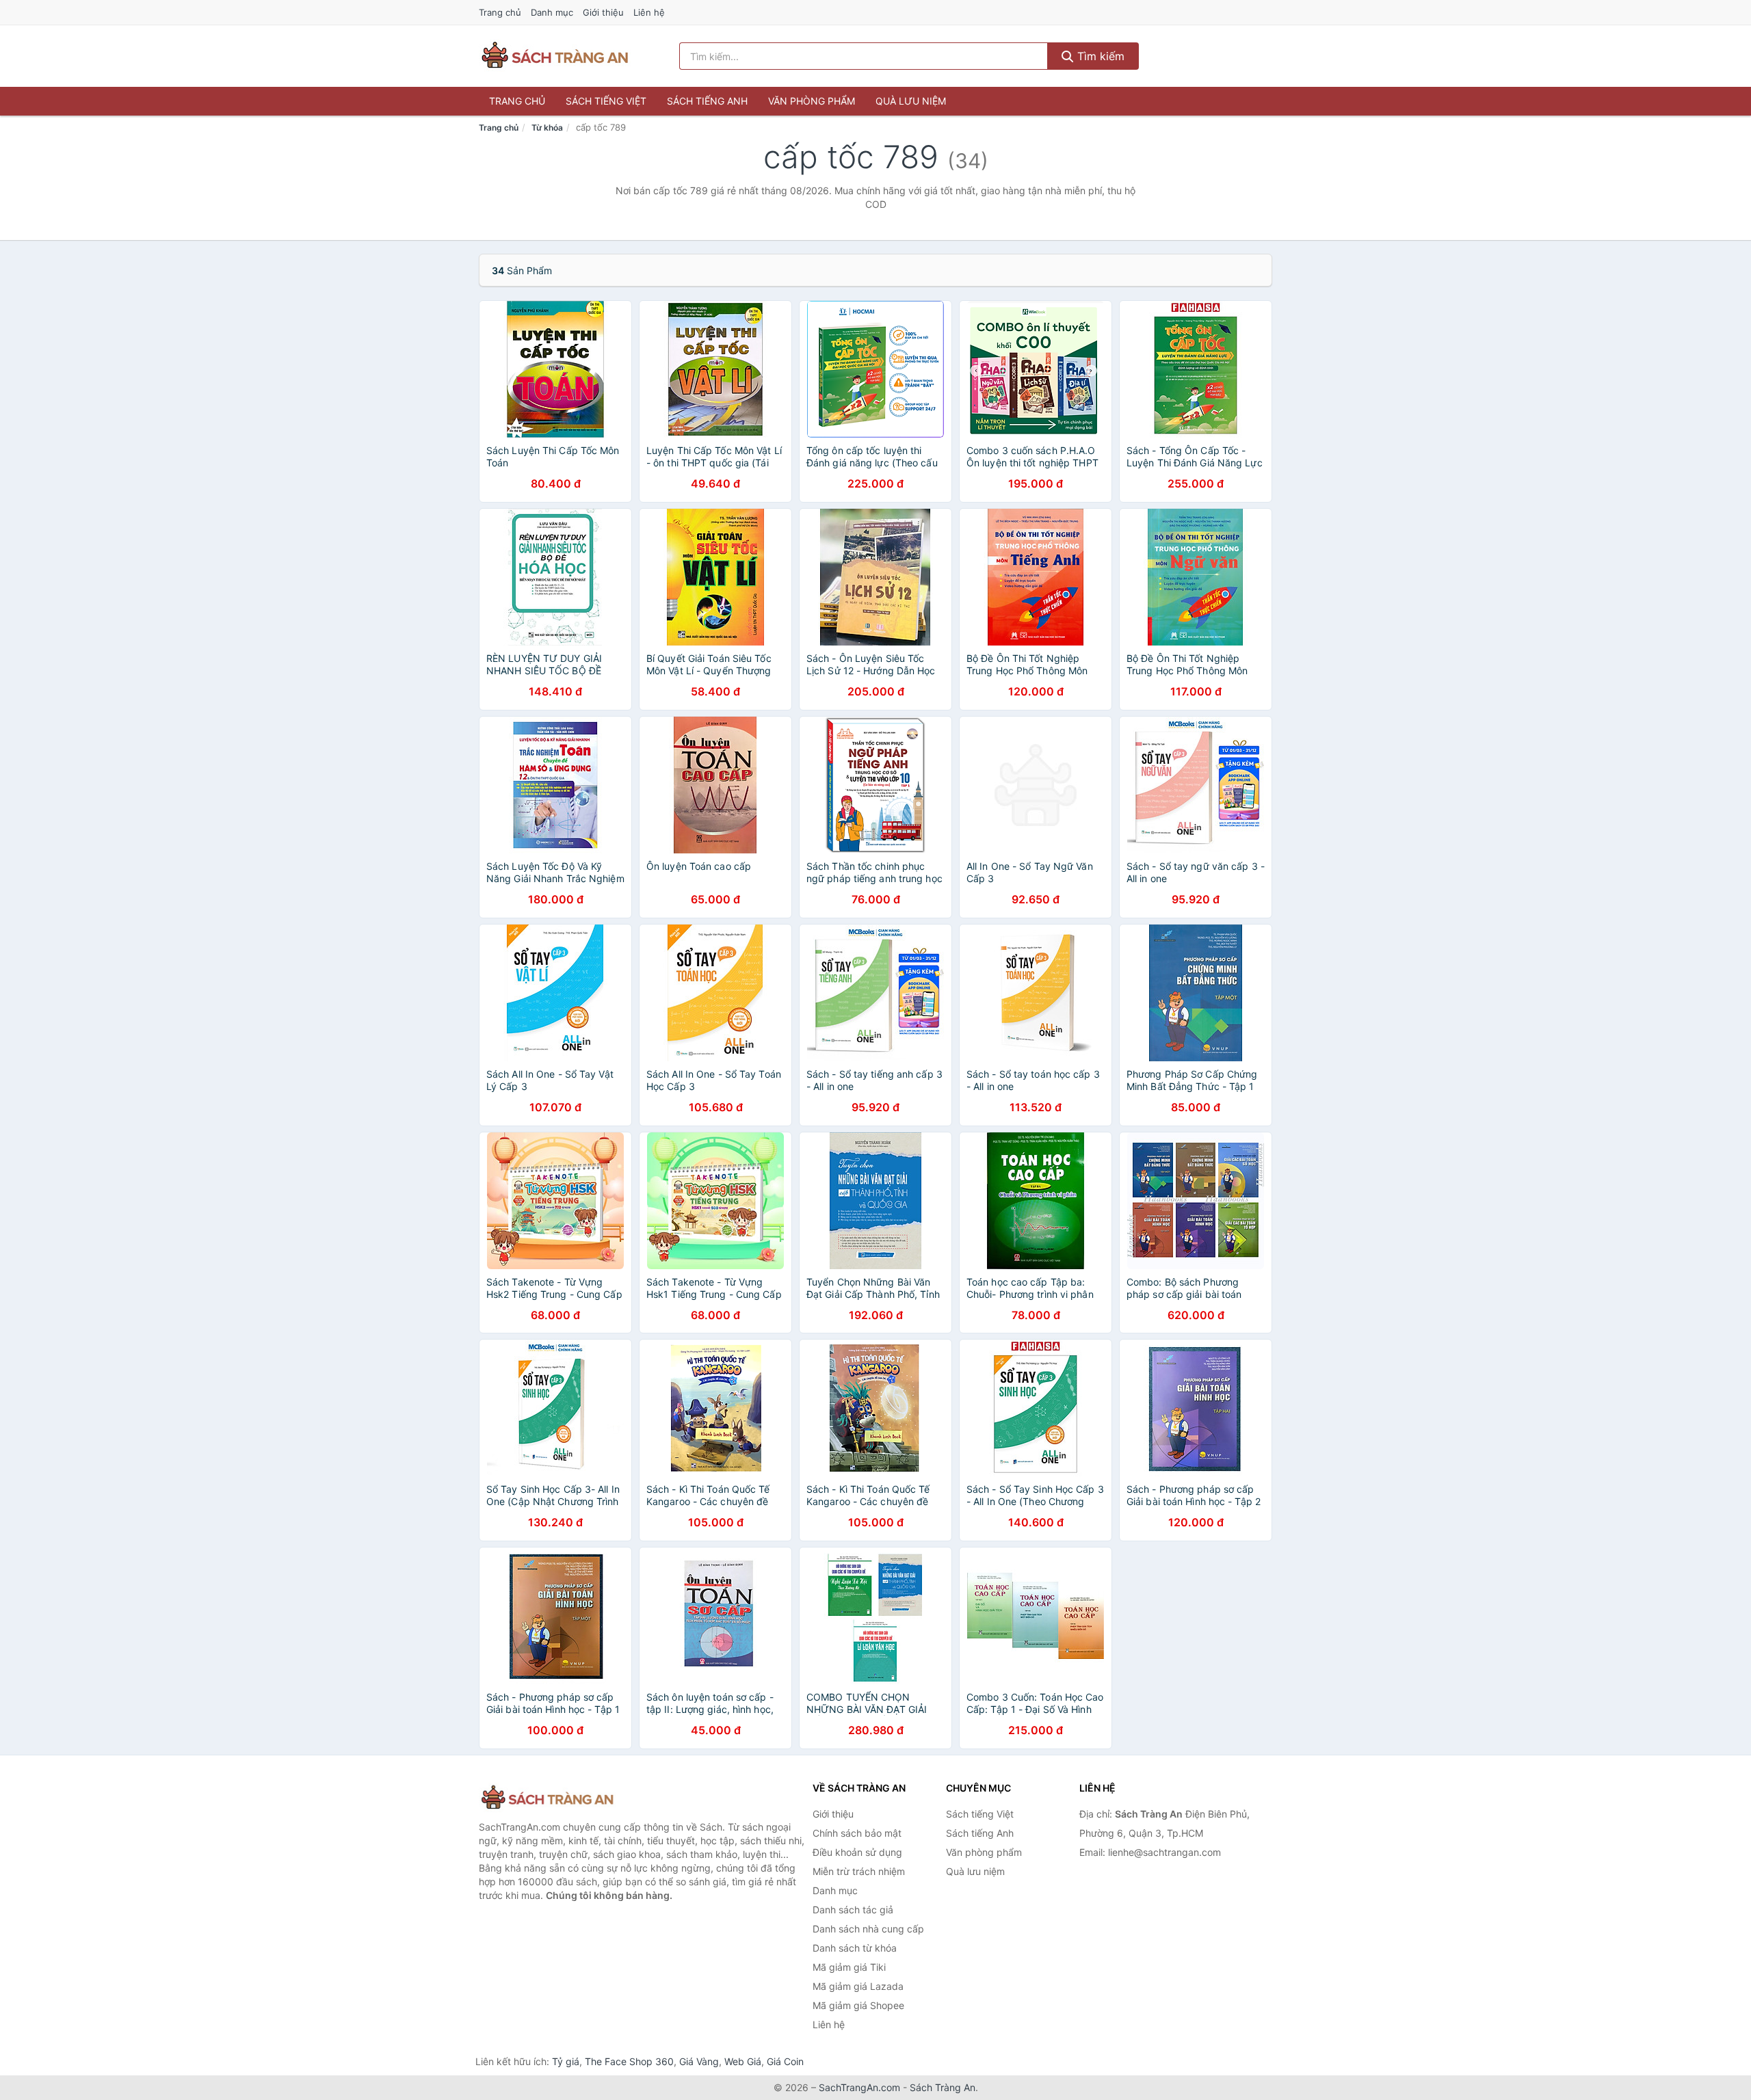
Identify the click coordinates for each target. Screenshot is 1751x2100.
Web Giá (743, 2061)
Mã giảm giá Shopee (858, 2005)
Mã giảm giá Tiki (849, 1967)
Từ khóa (547, 128)
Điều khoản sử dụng (857, 1852)
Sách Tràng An (943, 2087)
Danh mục (552, 12)
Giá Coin (785, 2061)
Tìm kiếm (1099, 56)
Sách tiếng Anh (707, 101)
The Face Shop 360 (629, 2061)
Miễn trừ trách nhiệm (859, 1871)
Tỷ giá (566, 2061)
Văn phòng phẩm (812, 101)
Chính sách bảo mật (857, 1833)
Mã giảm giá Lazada (858, 1986)
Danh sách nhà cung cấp (868, 1929)
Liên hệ (649, 12)
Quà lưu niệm (911, 101)
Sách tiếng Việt (606, 101)
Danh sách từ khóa (855, 1948)
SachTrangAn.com (859, 2087)
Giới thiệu (603, 12)
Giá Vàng (699, 2061)
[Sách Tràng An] (547, 1798)
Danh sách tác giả (853, 1910)
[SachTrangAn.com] (555, 56)
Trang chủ (500, 12)
